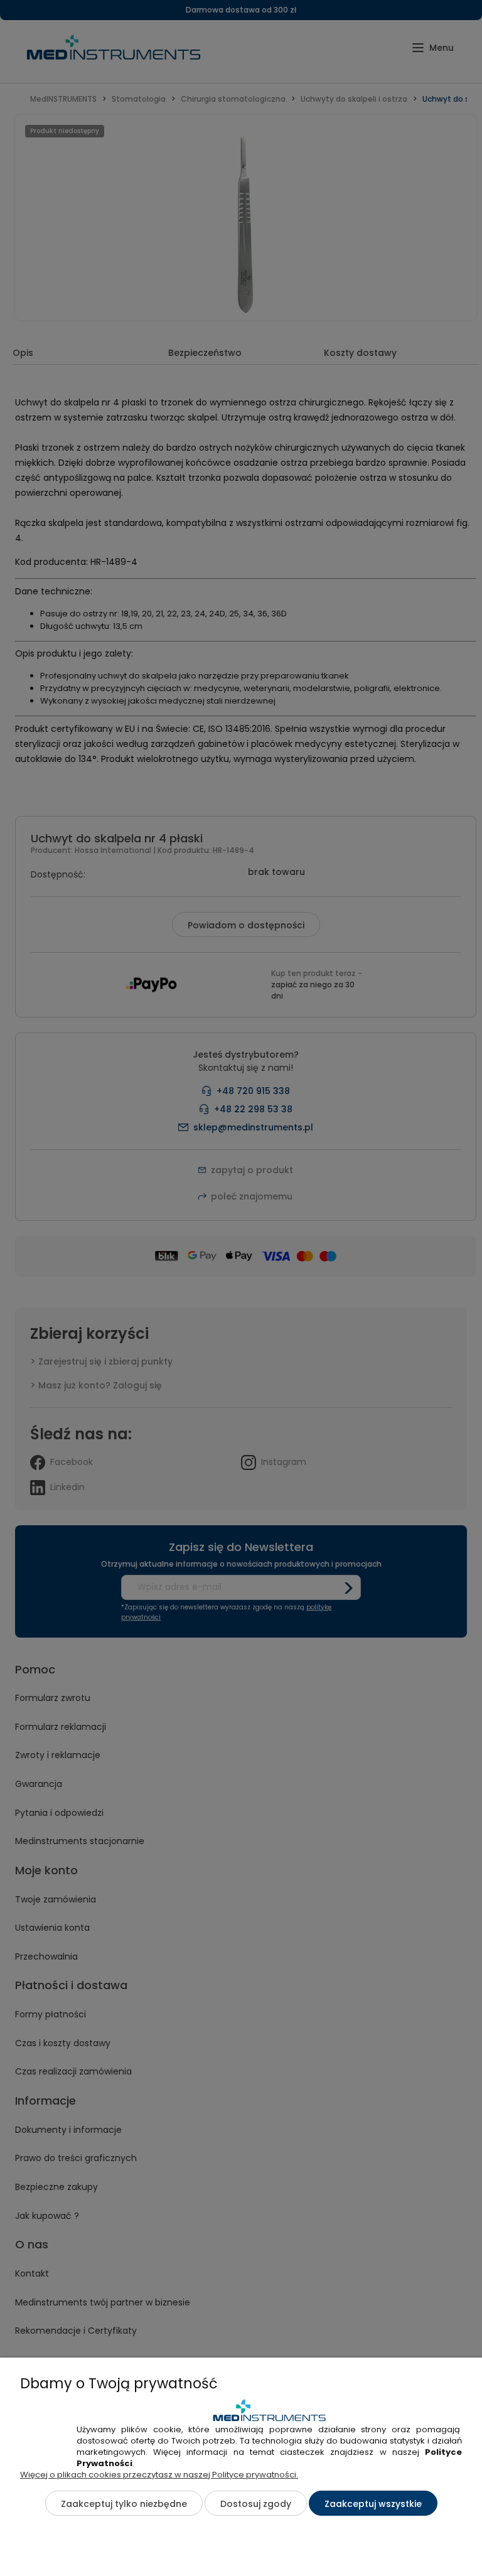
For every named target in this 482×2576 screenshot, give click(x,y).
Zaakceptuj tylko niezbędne (124, 2504)
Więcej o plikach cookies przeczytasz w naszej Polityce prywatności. (159, 2475)
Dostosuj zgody (256, 2504)
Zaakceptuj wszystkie (373, 2504)
